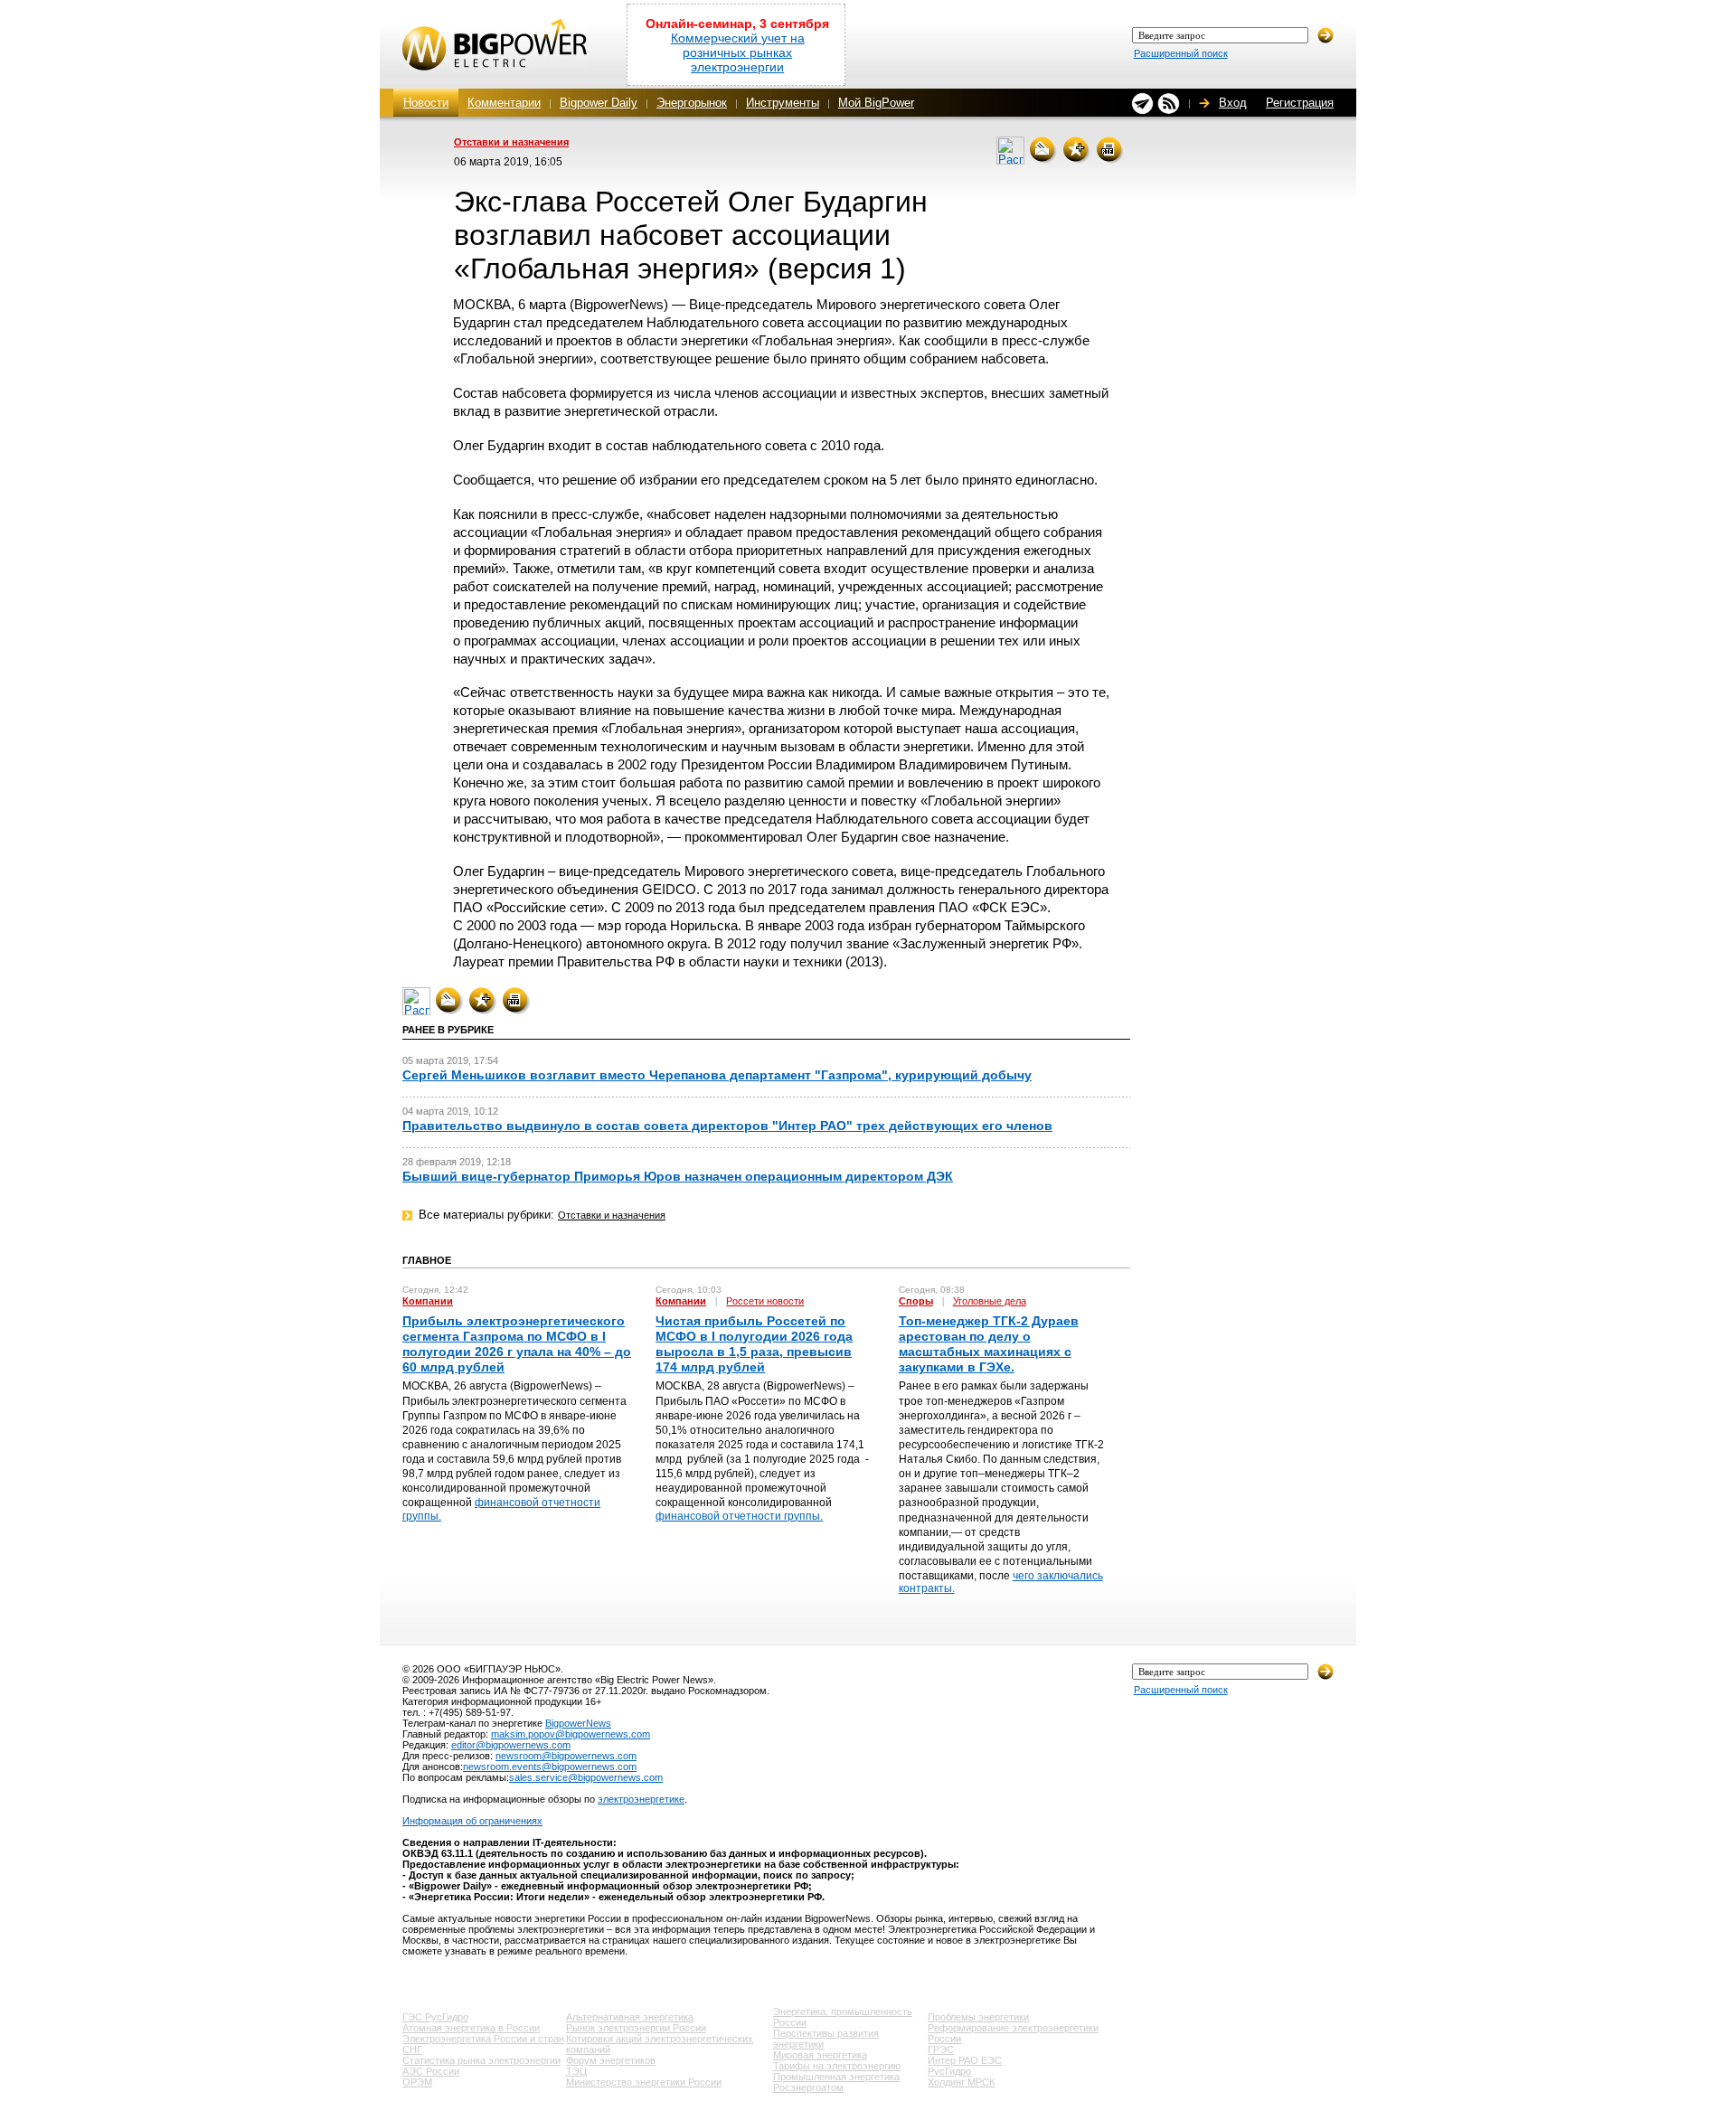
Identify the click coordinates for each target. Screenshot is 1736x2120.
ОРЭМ (417, 2082)
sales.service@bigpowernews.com (586, 1777)
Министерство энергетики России (644, 2082)
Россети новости (765, 1301)
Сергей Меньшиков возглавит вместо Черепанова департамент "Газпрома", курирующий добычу (717, 1075)
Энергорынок (692, 103)
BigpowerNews (578, 1723)
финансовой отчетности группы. (739, 1516)
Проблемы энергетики (978, 2017)
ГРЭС (941, 2049)
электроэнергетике (641, 1799)
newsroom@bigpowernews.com (566, 1756)
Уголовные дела (990, 1301)
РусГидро (949, 2071)
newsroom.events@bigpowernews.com (550, 1767)
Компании (428, 1301)
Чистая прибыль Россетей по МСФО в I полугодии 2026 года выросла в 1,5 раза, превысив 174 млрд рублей (754, 1344)
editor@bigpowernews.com (511, 1745)
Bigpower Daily (599, 103)
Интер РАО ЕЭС (965, 2060)
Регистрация (1300, 103)
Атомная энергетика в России (471, 2028)
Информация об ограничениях (472, 1821)
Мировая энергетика (820, 2055)
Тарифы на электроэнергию (837, 2066)
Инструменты (783, 103)
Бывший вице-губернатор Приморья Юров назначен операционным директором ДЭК (678, 1176)
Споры (916, 1301)
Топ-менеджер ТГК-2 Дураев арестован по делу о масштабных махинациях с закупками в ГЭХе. (989, 1344)
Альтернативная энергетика (630, 2017)
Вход (1233, 103)
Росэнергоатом (808, 2087)
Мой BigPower (876, 103)
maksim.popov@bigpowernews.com (571, 1734)
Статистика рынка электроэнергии (481, 2060)
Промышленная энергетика (836, 2077)
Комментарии (504, 103)
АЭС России (431, 2071)
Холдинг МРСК (961, 2082)
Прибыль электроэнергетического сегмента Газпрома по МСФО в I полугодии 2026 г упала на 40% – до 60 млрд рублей (517, 1344)
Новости (426, 103)
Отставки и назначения (511, 142)
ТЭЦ (576, 2071)
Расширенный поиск (1181, 53)
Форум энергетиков (611, 2060)
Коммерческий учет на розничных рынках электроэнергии (738, 52)
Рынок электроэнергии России (636, 2028)
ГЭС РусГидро (435, 2017)
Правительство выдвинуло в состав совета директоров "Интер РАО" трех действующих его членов (727, 1126)
